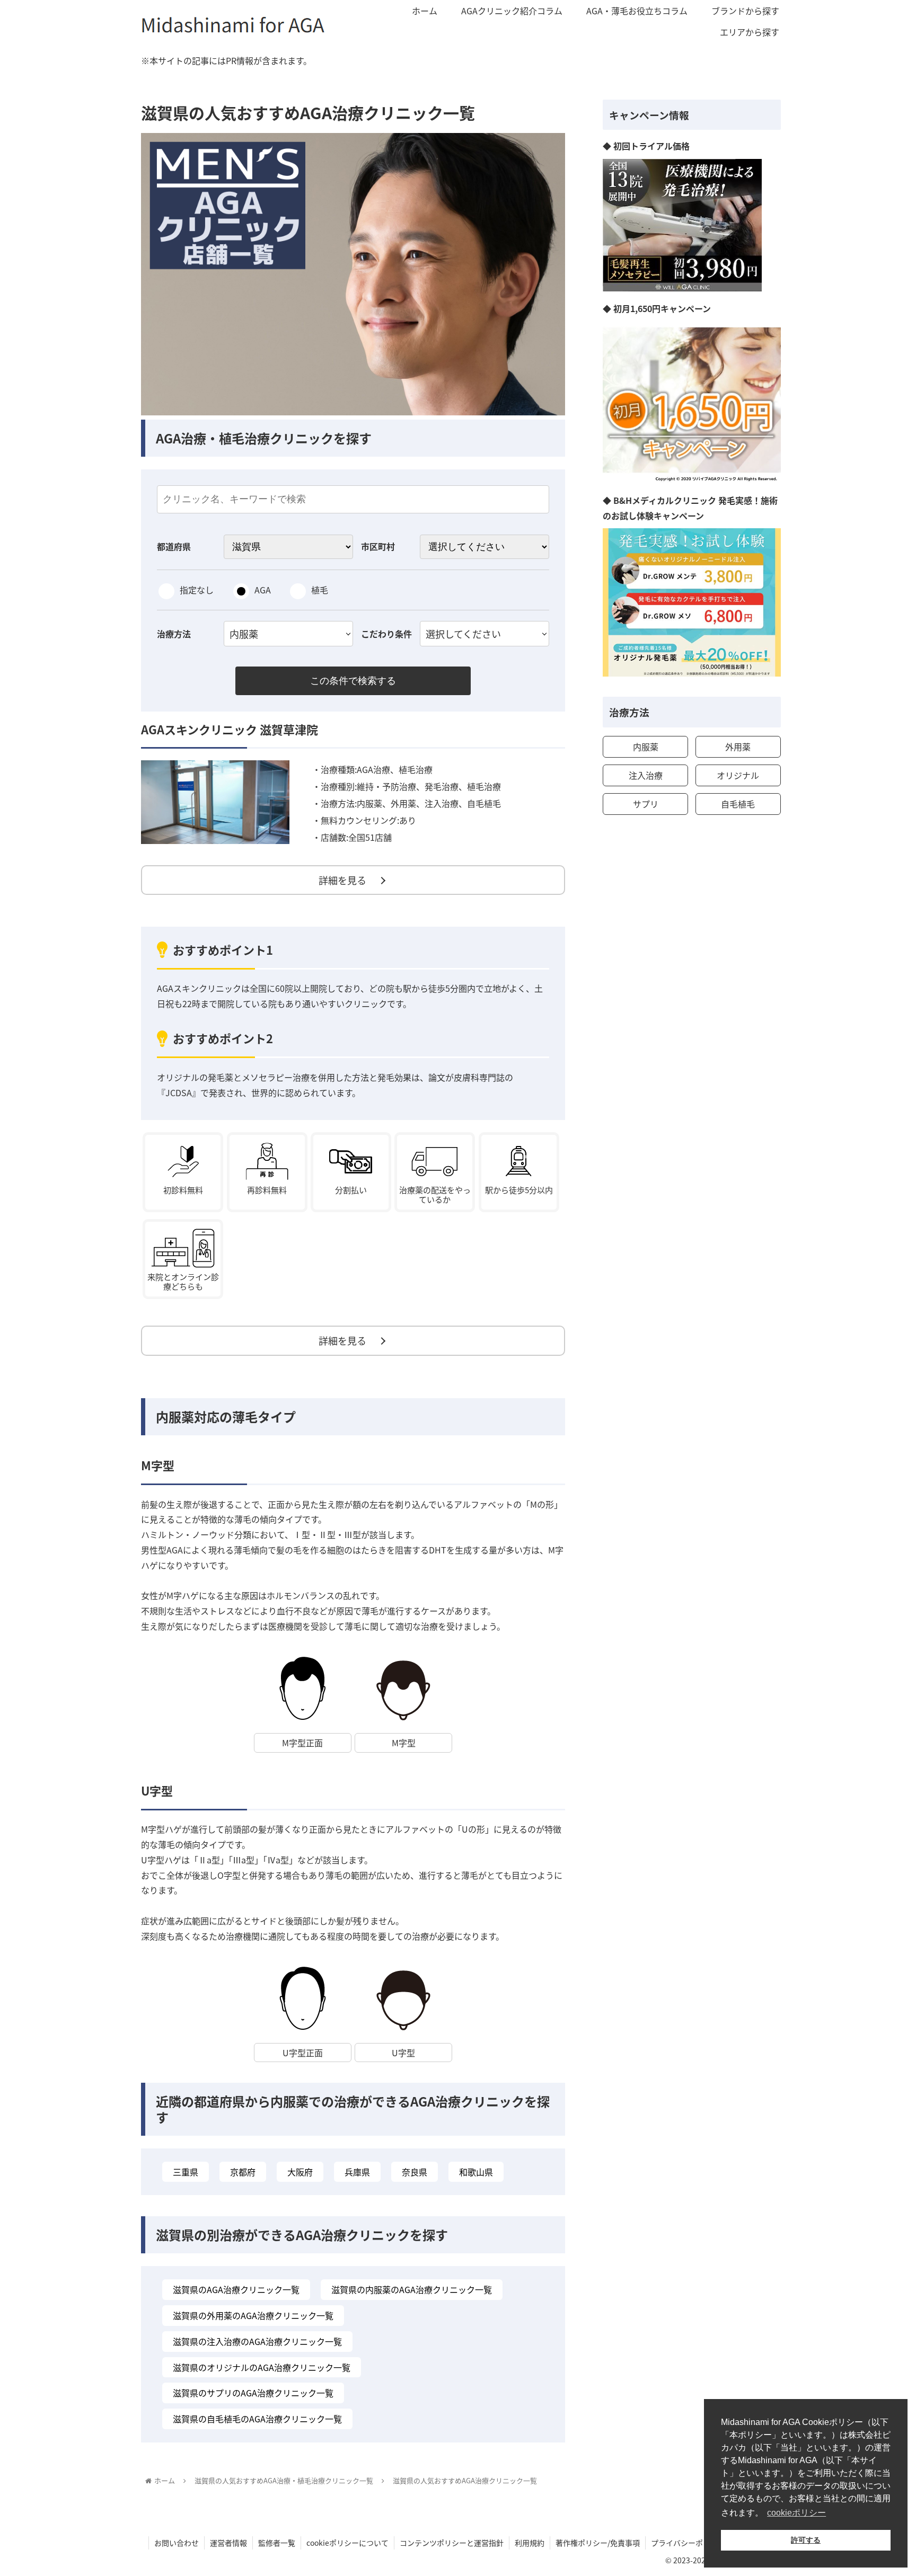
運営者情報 (228, 2543)
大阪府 (300, 2172)
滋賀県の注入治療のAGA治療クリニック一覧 (257, 2341)
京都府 (243, 2172)
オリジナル (738, 775)
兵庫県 (357, 2172)
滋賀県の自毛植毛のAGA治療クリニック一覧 (257, 2419)
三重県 (186, 2172)
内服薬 (646, 747)
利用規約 (530, 2543)
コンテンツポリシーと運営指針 (452, 2543)
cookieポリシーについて (347, 2543)
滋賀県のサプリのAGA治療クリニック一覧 (253, 2393)
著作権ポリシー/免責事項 (598, 2543)
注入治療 (646, 775)
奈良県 (415, 2172)
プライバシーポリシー (688, 2543)
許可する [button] (806, 2540)
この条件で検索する (353, 681)
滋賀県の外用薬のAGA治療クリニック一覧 (253, 2315)
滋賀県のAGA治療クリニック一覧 (236, 2289)
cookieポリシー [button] (796, 2513)
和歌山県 (476, 2172)
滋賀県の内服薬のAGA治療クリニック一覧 (412, 2289)
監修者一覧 (277, 2543)
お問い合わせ (177, 2543)
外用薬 (738, 747)
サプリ (646, 804)
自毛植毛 (738, 804)
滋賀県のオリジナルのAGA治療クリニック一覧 (262, 2367)
